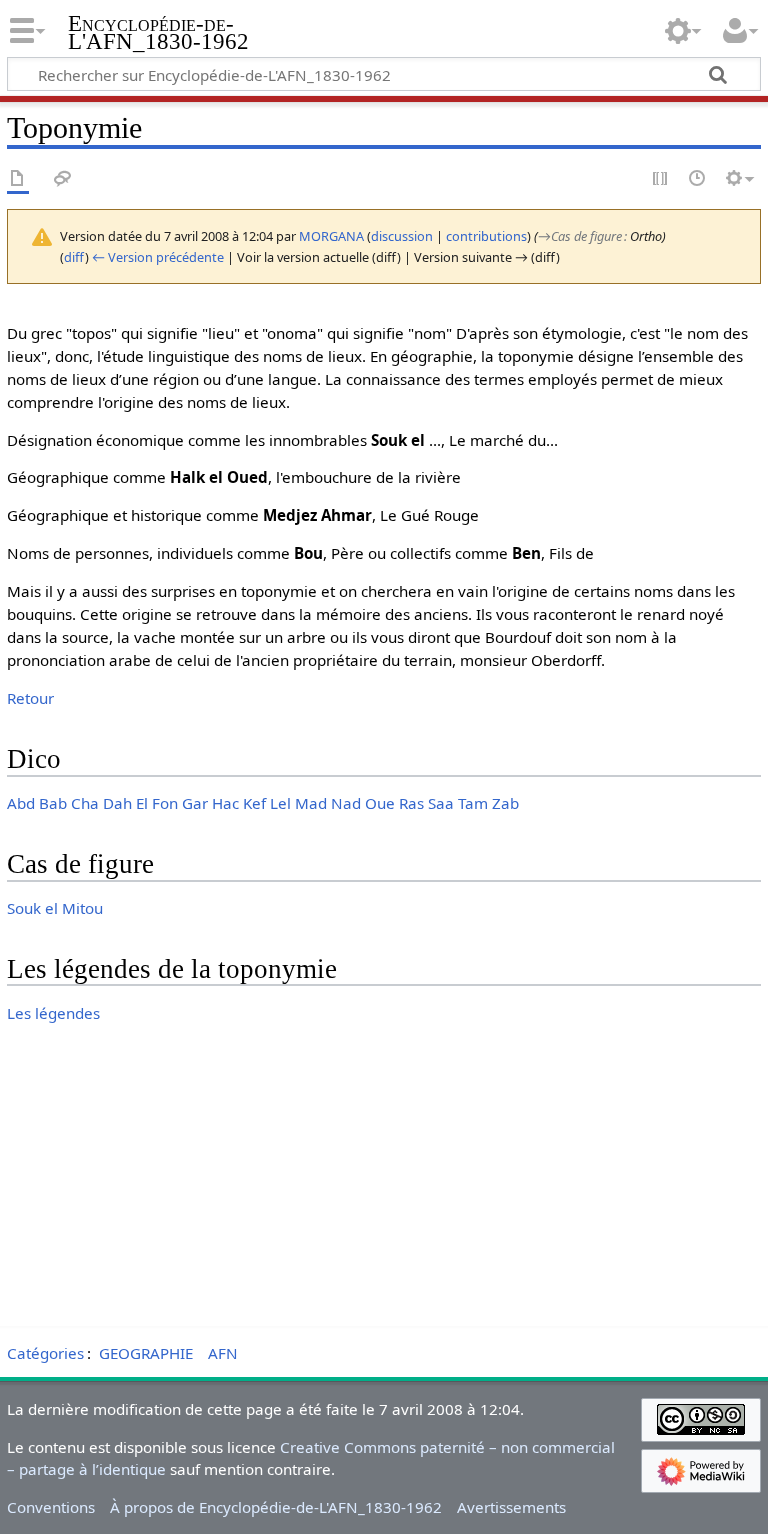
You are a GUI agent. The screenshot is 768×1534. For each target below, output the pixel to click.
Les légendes (53, 1013)
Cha (85, 803)
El (142, 803)
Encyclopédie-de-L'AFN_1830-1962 (158, 33)
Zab (505, 803)
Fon (165, 803)
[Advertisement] (384, 1180)
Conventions (51, 1507)
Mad (311, 803)
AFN (223, 1353)
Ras (411, 803)
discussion (402, 236)
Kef (254, 803)
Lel (280, 803)
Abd (21, 803)
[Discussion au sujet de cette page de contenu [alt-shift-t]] (63, 179)
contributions (486, 236)
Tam (473, 803)
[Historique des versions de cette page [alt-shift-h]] (698, 179)
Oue (380, 803)
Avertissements (511, 1507)
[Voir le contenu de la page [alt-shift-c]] (18, 179)
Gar (195, 803)
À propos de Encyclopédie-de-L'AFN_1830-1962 (276, 1507)
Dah (117, 803)
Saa (441, 803)
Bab (53, 803)
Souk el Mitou (55, 908)
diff (74, 257)
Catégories (45, 1353)
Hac (225, 803)
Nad (346, 803)
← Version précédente (158, 257)
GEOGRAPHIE (146, 1353)
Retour (30, 698)
